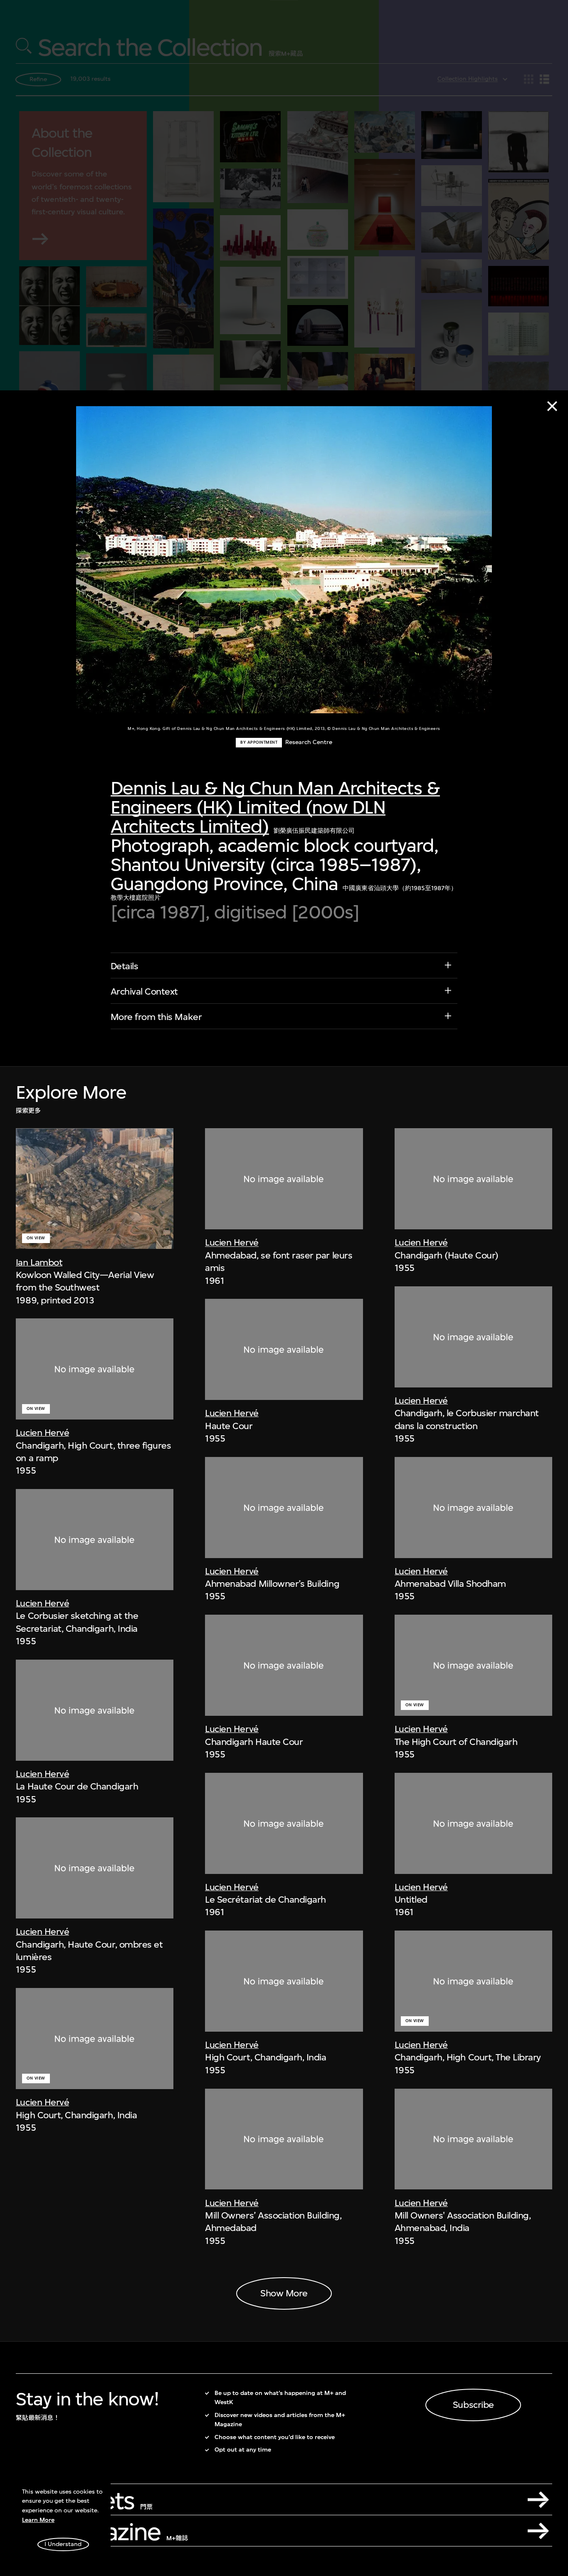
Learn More (38, 2520)
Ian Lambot (39, 1262)
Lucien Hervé (42, 1432)
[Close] (552, 406)
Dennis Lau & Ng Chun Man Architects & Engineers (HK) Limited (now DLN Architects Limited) (275, 807)
